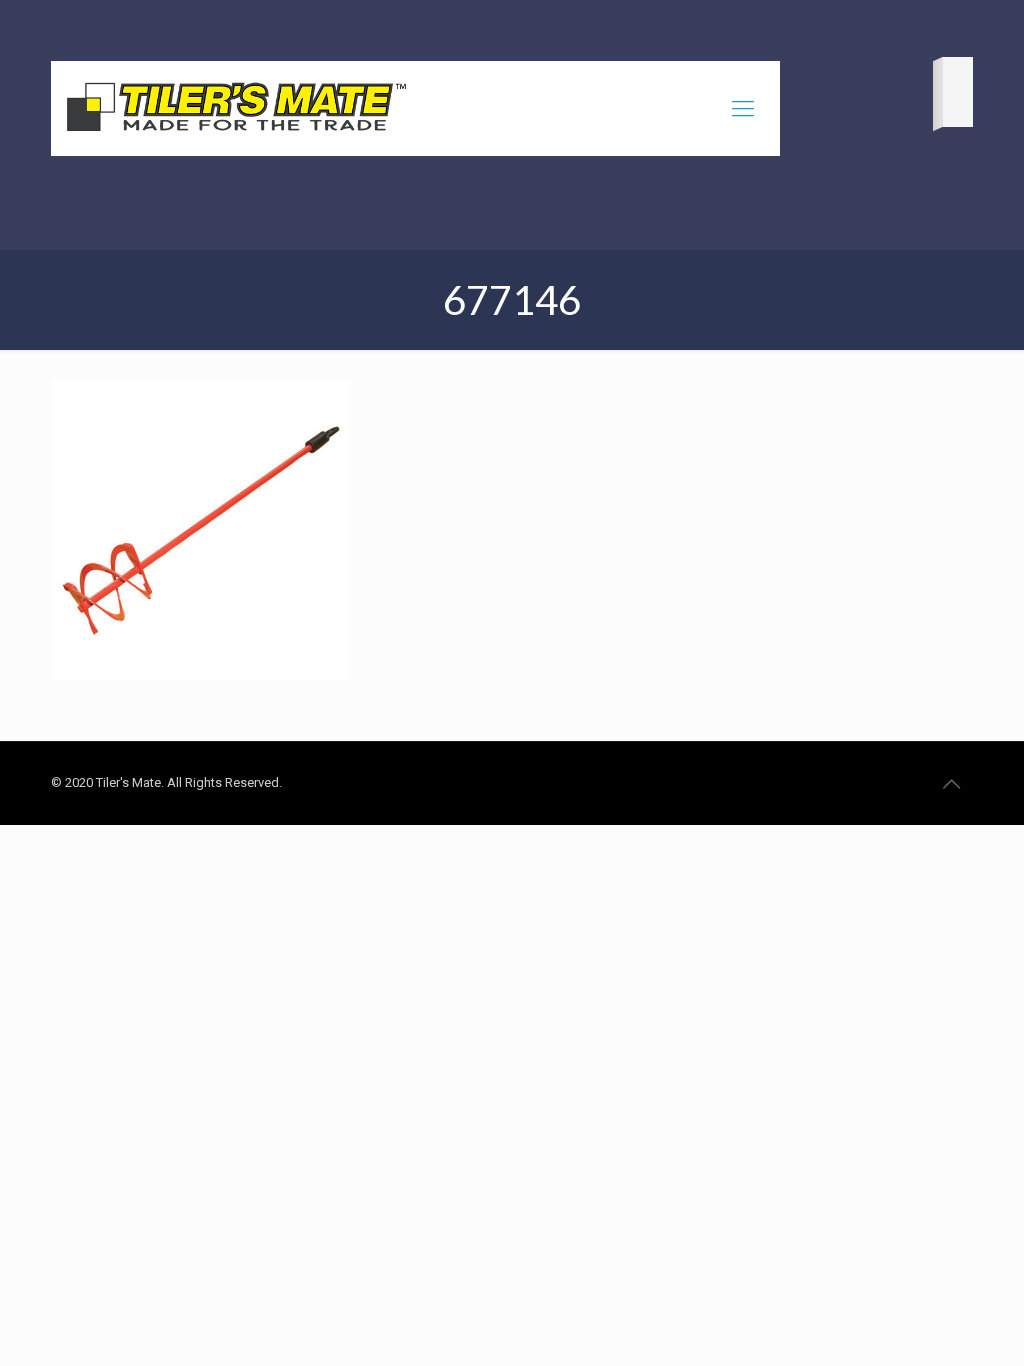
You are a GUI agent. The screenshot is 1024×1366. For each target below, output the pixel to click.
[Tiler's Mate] (236, 111)
